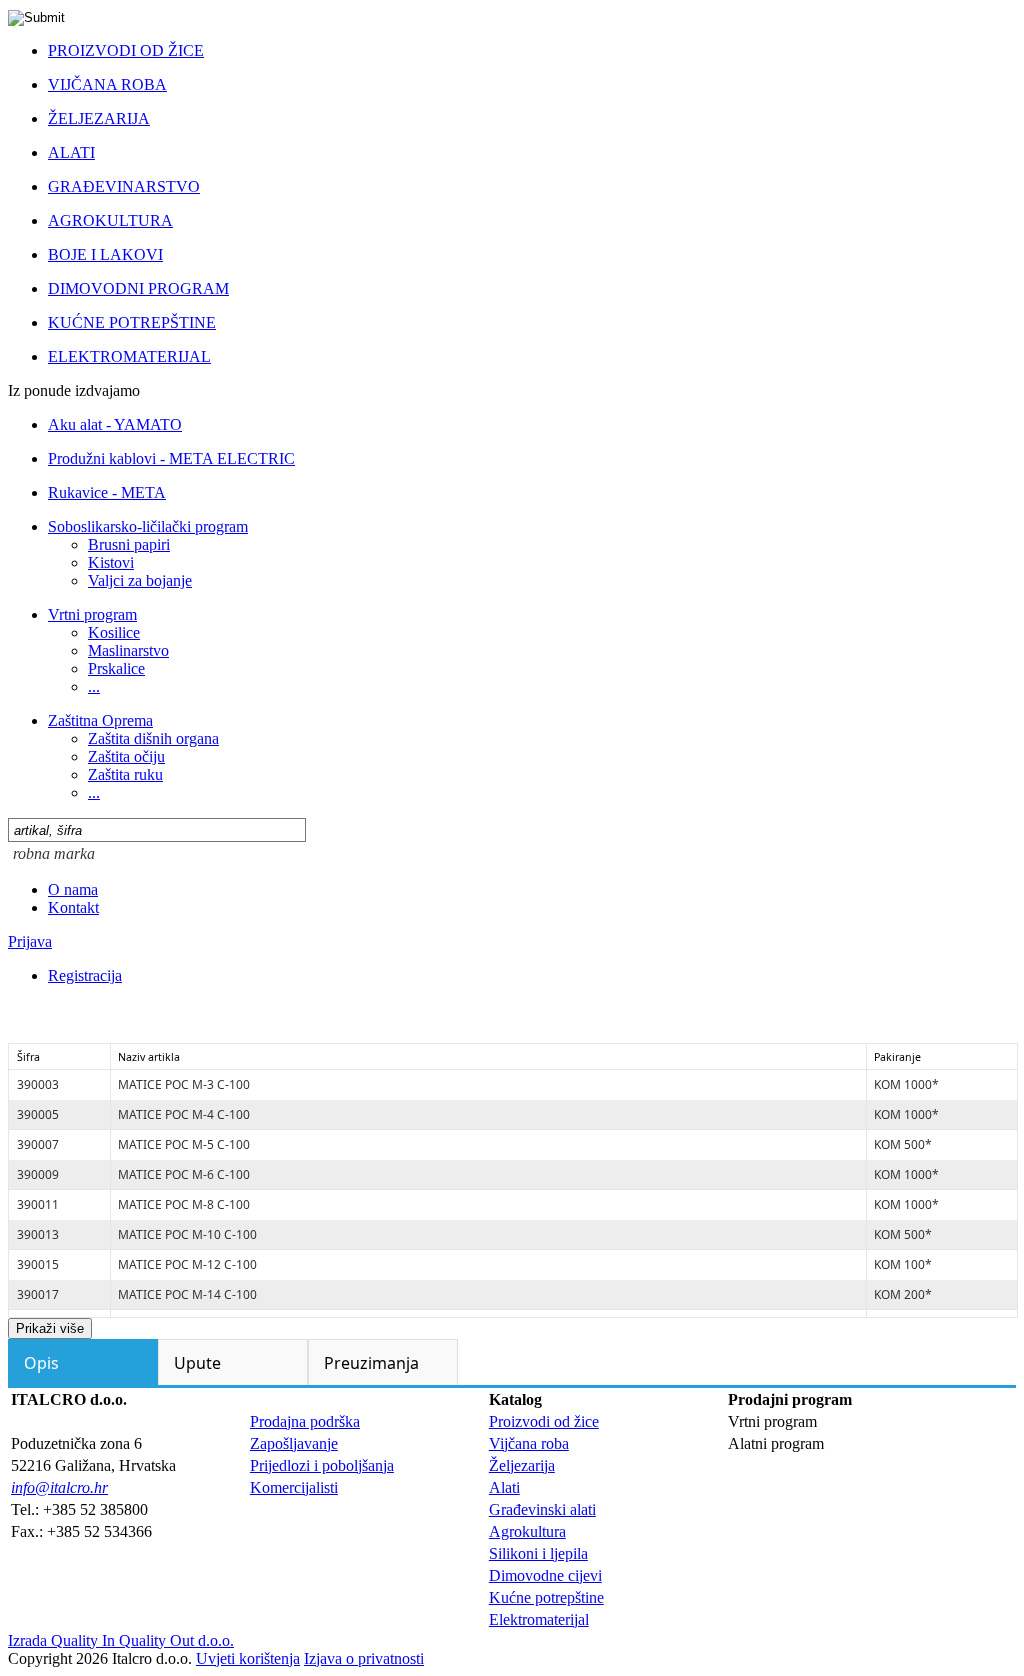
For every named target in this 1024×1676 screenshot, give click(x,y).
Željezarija (522, 1465)
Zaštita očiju (126, 756)
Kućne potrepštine (546, 1597)
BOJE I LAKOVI (105, 254)
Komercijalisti (294, 1487)
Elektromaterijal (539, 1619)
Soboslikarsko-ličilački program (148, 526)
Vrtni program (92, 614)
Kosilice (114, 632)
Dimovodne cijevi (545, 1575)
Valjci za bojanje (140, 580)
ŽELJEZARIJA (99, 118)
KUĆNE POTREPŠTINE (132, 322)
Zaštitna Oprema (100, 720)
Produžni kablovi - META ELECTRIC (171, 458)
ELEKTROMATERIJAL (129, 356)
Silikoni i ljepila (538, 1553)
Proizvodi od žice (544, 1421)
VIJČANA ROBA (107, 84)
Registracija (85, 975)
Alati (504, 1487)
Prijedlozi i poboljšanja (322, 1465)
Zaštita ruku (125, 774)
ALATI (71, 152)
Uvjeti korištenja (248, 1658)
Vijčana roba (529, 1443)
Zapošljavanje (294, 1443)
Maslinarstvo (128, 650)
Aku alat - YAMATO (115, 424)
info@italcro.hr (59, 1487)
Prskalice (116, 668)
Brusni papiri (129, 544)
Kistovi (111, 562)
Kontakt (73, 907)
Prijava (30, 941)
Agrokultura (527, 1531)
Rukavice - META (107, 492)
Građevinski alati (542, 1509)
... (94, 686)
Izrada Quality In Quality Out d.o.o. (121, 1640)
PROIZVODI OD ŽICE (126, 50)
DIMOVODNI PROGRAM (138, 288)
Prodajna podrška (305, 1421)
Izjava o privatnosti (364, 1658)
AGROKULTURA (110, 220)
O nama (73, 889)
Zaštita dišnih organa (153, 738)
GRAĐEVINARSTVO (124, 186)
